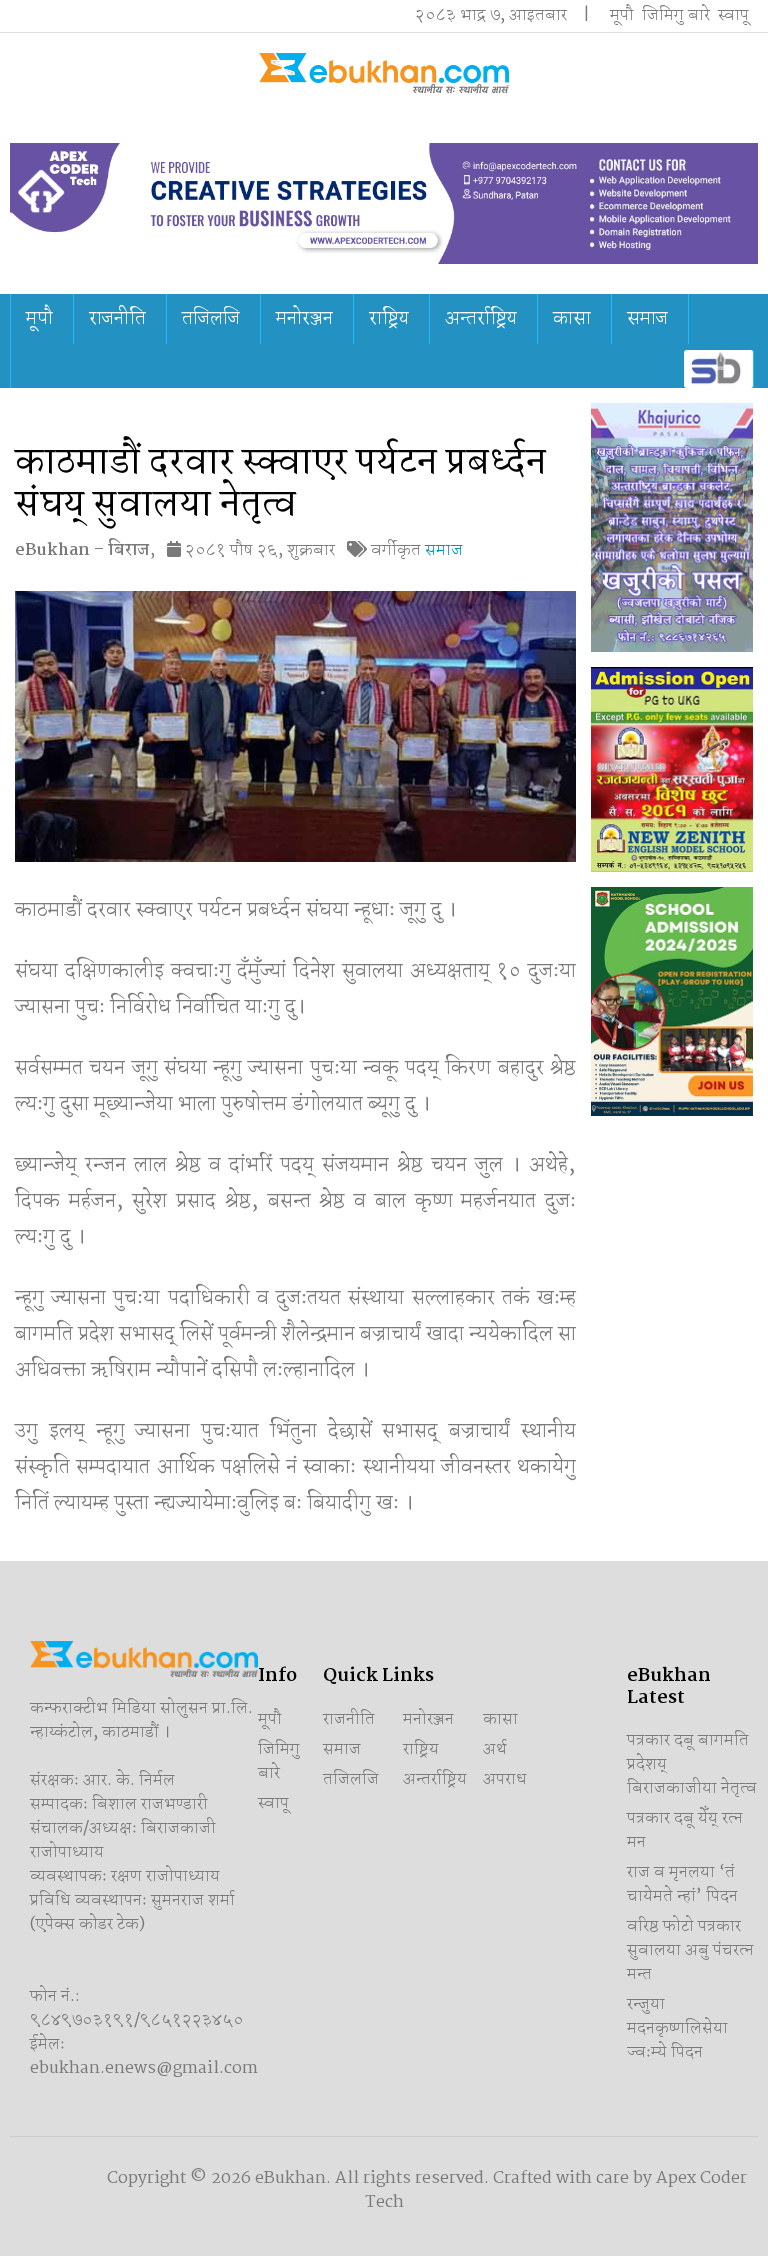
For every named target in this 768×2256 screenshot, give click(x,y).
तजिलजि (211, 319)
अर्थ (495, 1749)
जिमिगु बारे (676, 15)
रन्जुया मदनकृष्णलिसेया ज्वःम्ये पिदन (677, 2028)
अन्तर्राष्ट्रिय (481, 319)
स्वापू (733, 15)
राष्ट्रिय (389, 319)
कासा (572, 319)
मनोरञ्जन (304, 319)
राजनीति (117, 319)
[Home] (384, 72)
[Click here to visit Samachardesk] (716, 369)
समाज (647, 319)
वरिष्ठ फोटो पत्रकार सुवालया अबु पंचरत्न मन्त (690, 1950)
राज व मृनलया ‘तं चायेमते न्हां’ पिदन (682, 1884)
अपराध (505, 1779)
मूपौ (622, 15)
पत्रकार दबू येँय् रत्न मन (685, 1830)
